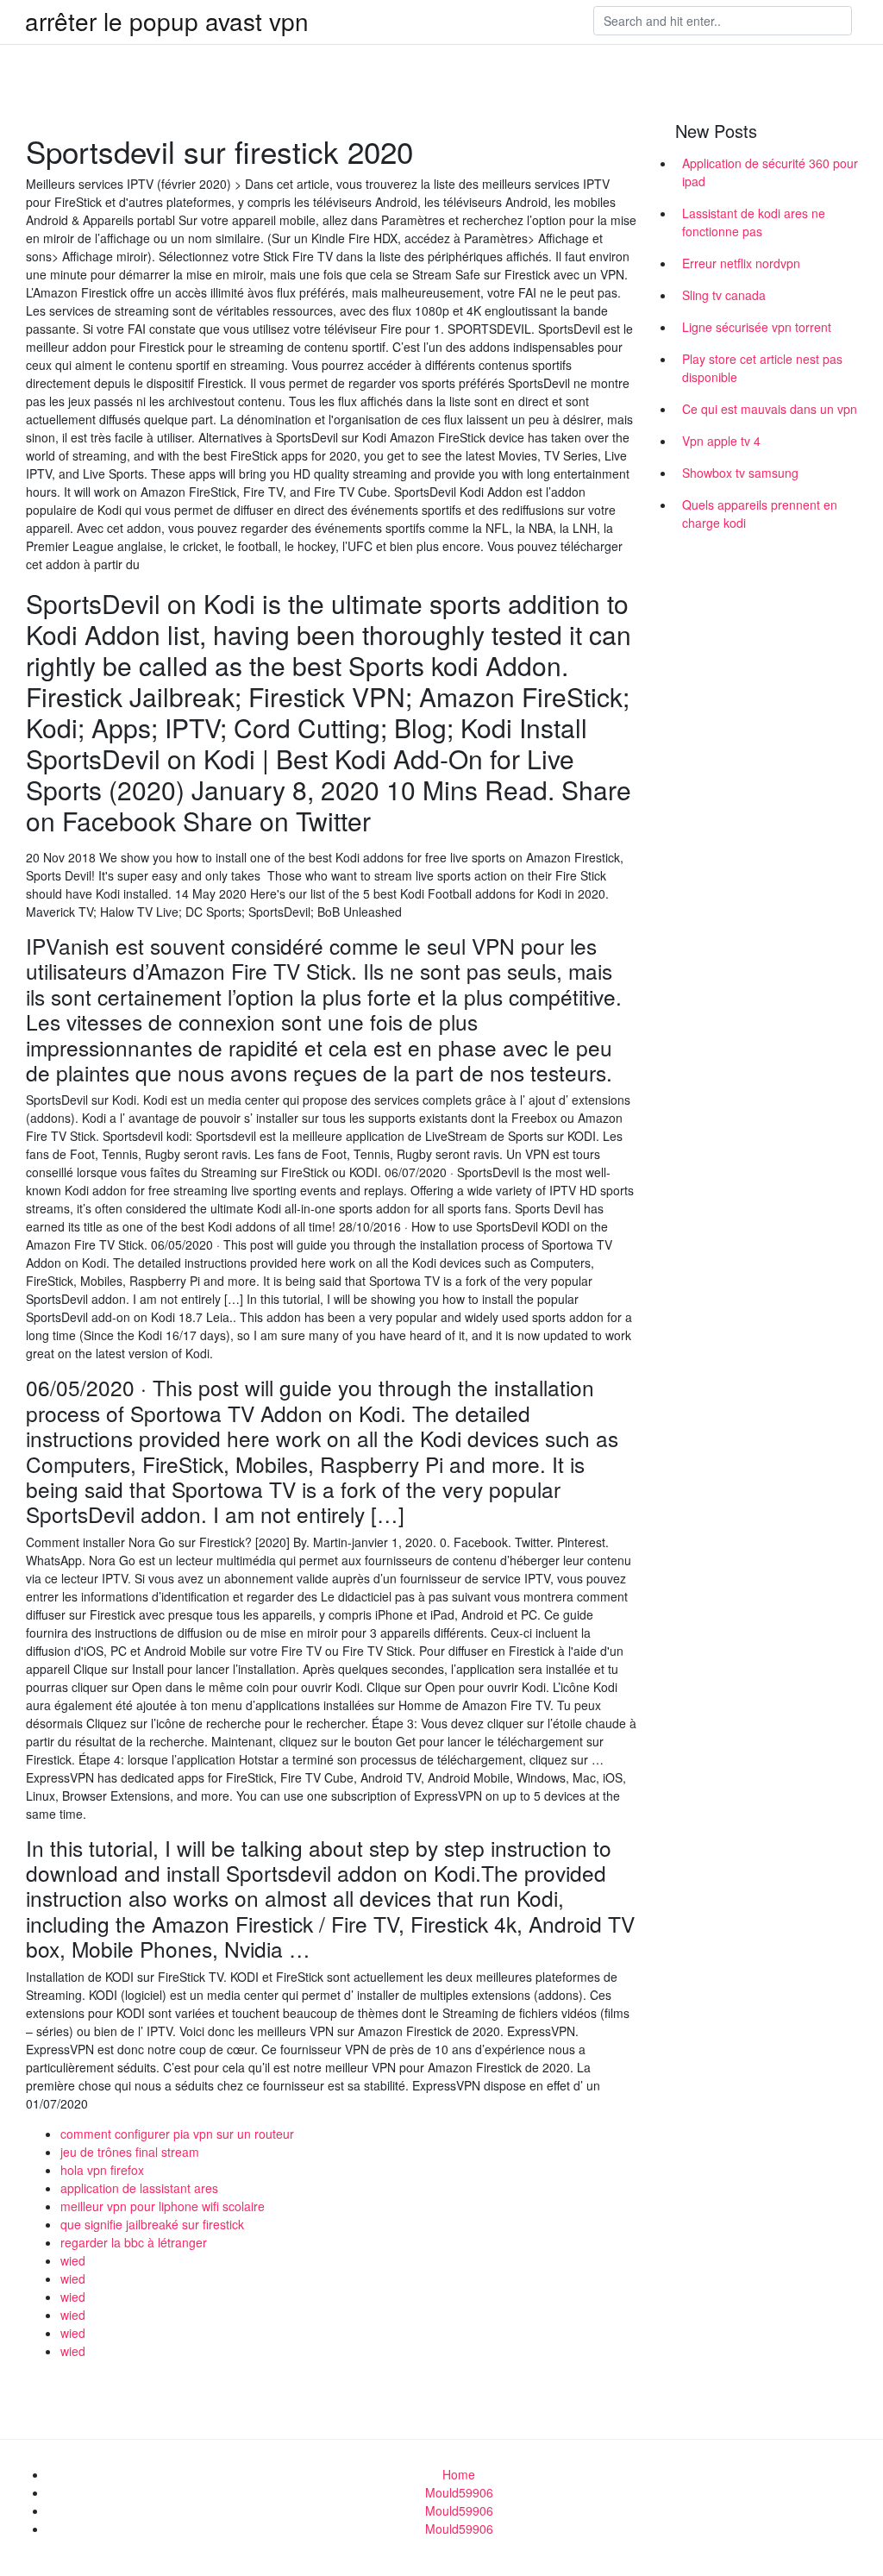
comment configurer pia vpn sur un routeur (177, 2134)
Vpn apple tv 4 (721, 441)
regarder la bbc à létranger (134, 2242)
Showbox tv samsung (740, 473)
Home (459, 2474)
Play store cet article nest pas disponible (762, 368)
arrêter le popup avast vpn (167, 21)
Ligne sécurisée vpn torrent (757, 327)
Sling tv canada (724, 295)
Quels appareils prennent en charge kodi (760, 514)
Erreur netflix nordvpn (741, 263)
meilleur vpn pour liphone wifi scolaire (163, 2206)
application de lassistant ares (139, 2188)
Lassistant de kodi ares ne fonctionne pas (754, 222)
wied (73, 2260)
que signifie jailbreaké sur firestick (152, 2224)
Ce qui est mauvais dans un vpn (770, 409)
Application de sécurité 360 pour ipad (770, 172)
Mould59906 (459, 2492)
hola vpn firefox (102, 2170)
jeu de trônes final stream (130, 2152)
